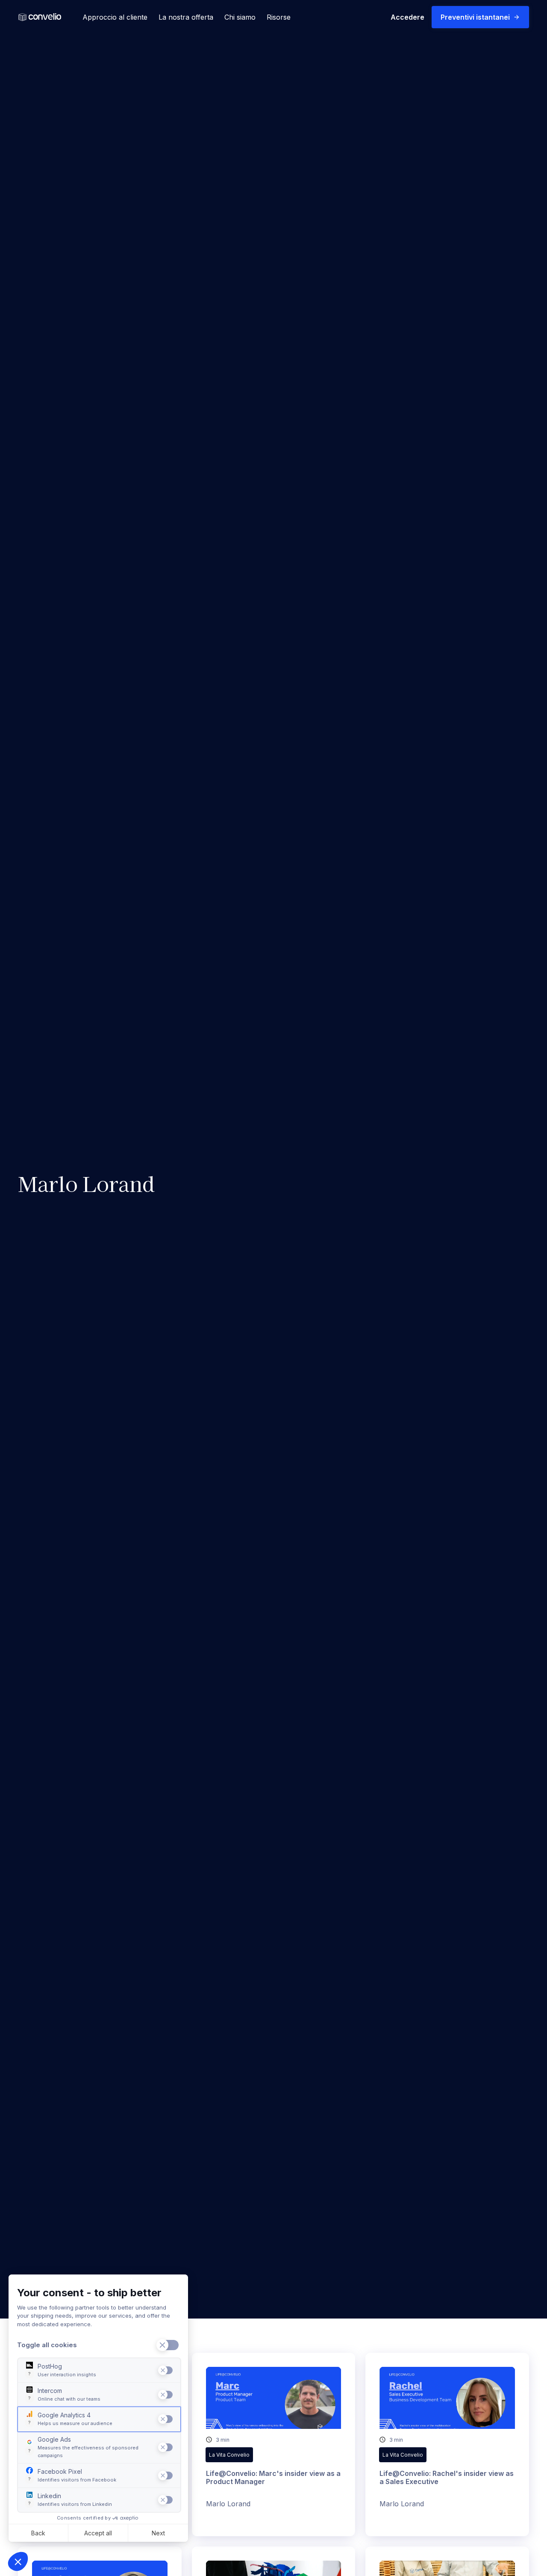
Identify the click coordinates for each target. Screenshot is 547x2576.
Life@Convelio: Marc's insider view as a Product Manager (273, 2477)
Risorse (279, 17)
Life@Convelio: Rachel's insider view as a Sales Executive (447, 2477)
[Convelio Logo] (40, 17)
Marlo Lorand (228, 2504)
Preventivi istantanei (475, 17)
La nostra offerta (186, 17)
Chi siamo (240, 17)
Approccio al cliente (115, 17)
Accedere (407, 17)
